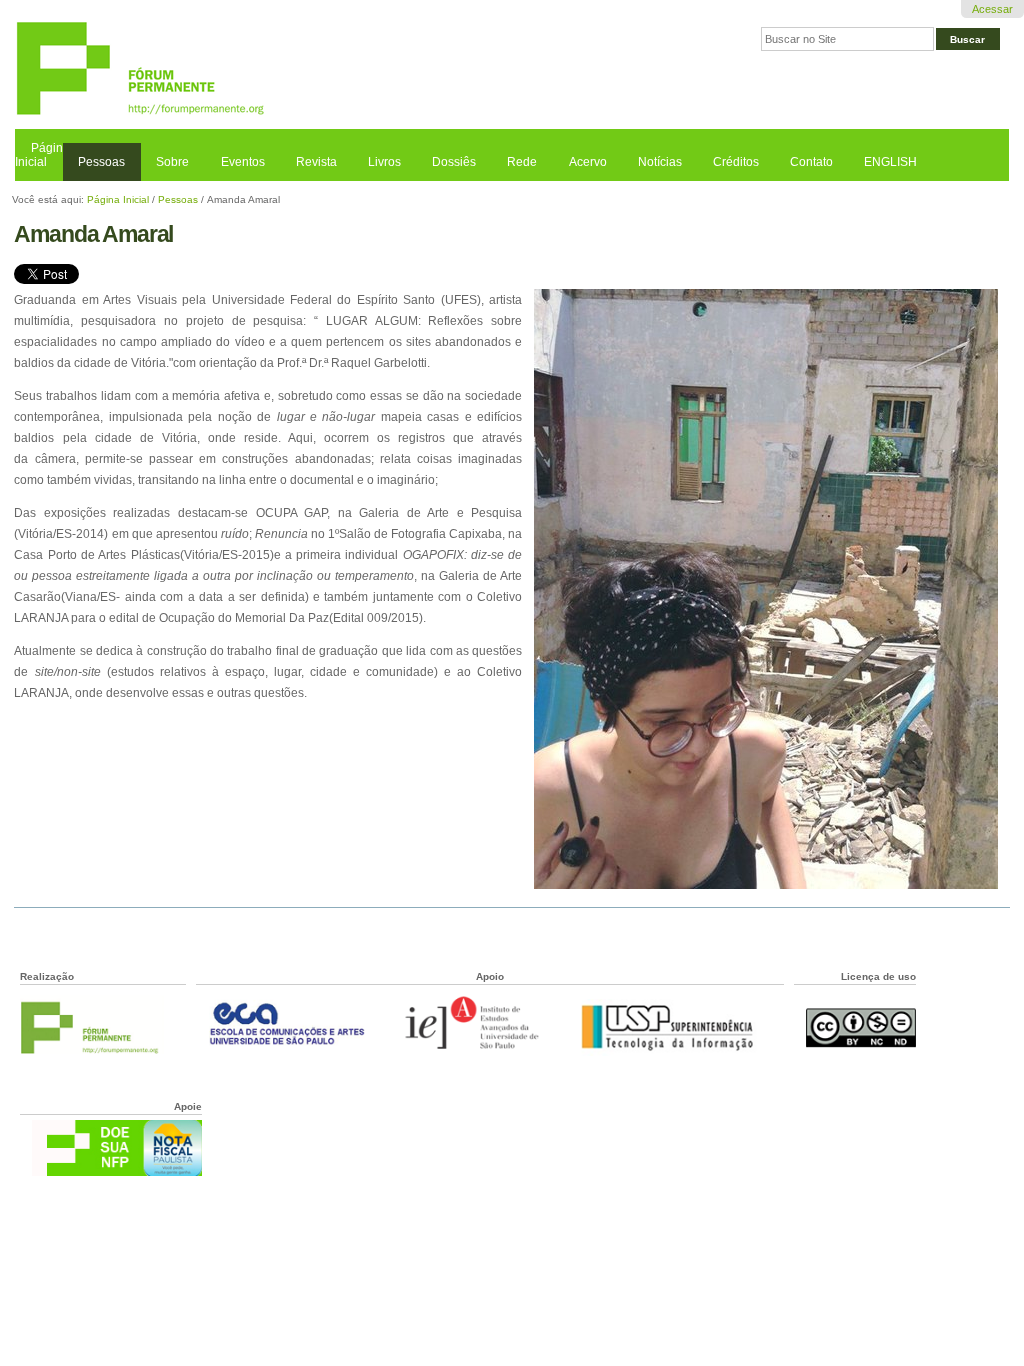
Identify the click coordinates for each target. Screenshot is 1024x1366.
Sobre (172, 162)
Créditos (736, 162)
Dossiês (454, 162)
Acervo (588, 162)
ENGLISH (890, 162)
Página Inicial (42, 155)
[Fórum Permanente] (263, 69)
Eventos (243, 162)
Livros (384, 162)
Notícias (660, 162)
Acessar (992, 9)
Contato (811, 162)
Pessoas (101, 162)
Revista (316, 162)
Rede (522, 162)
